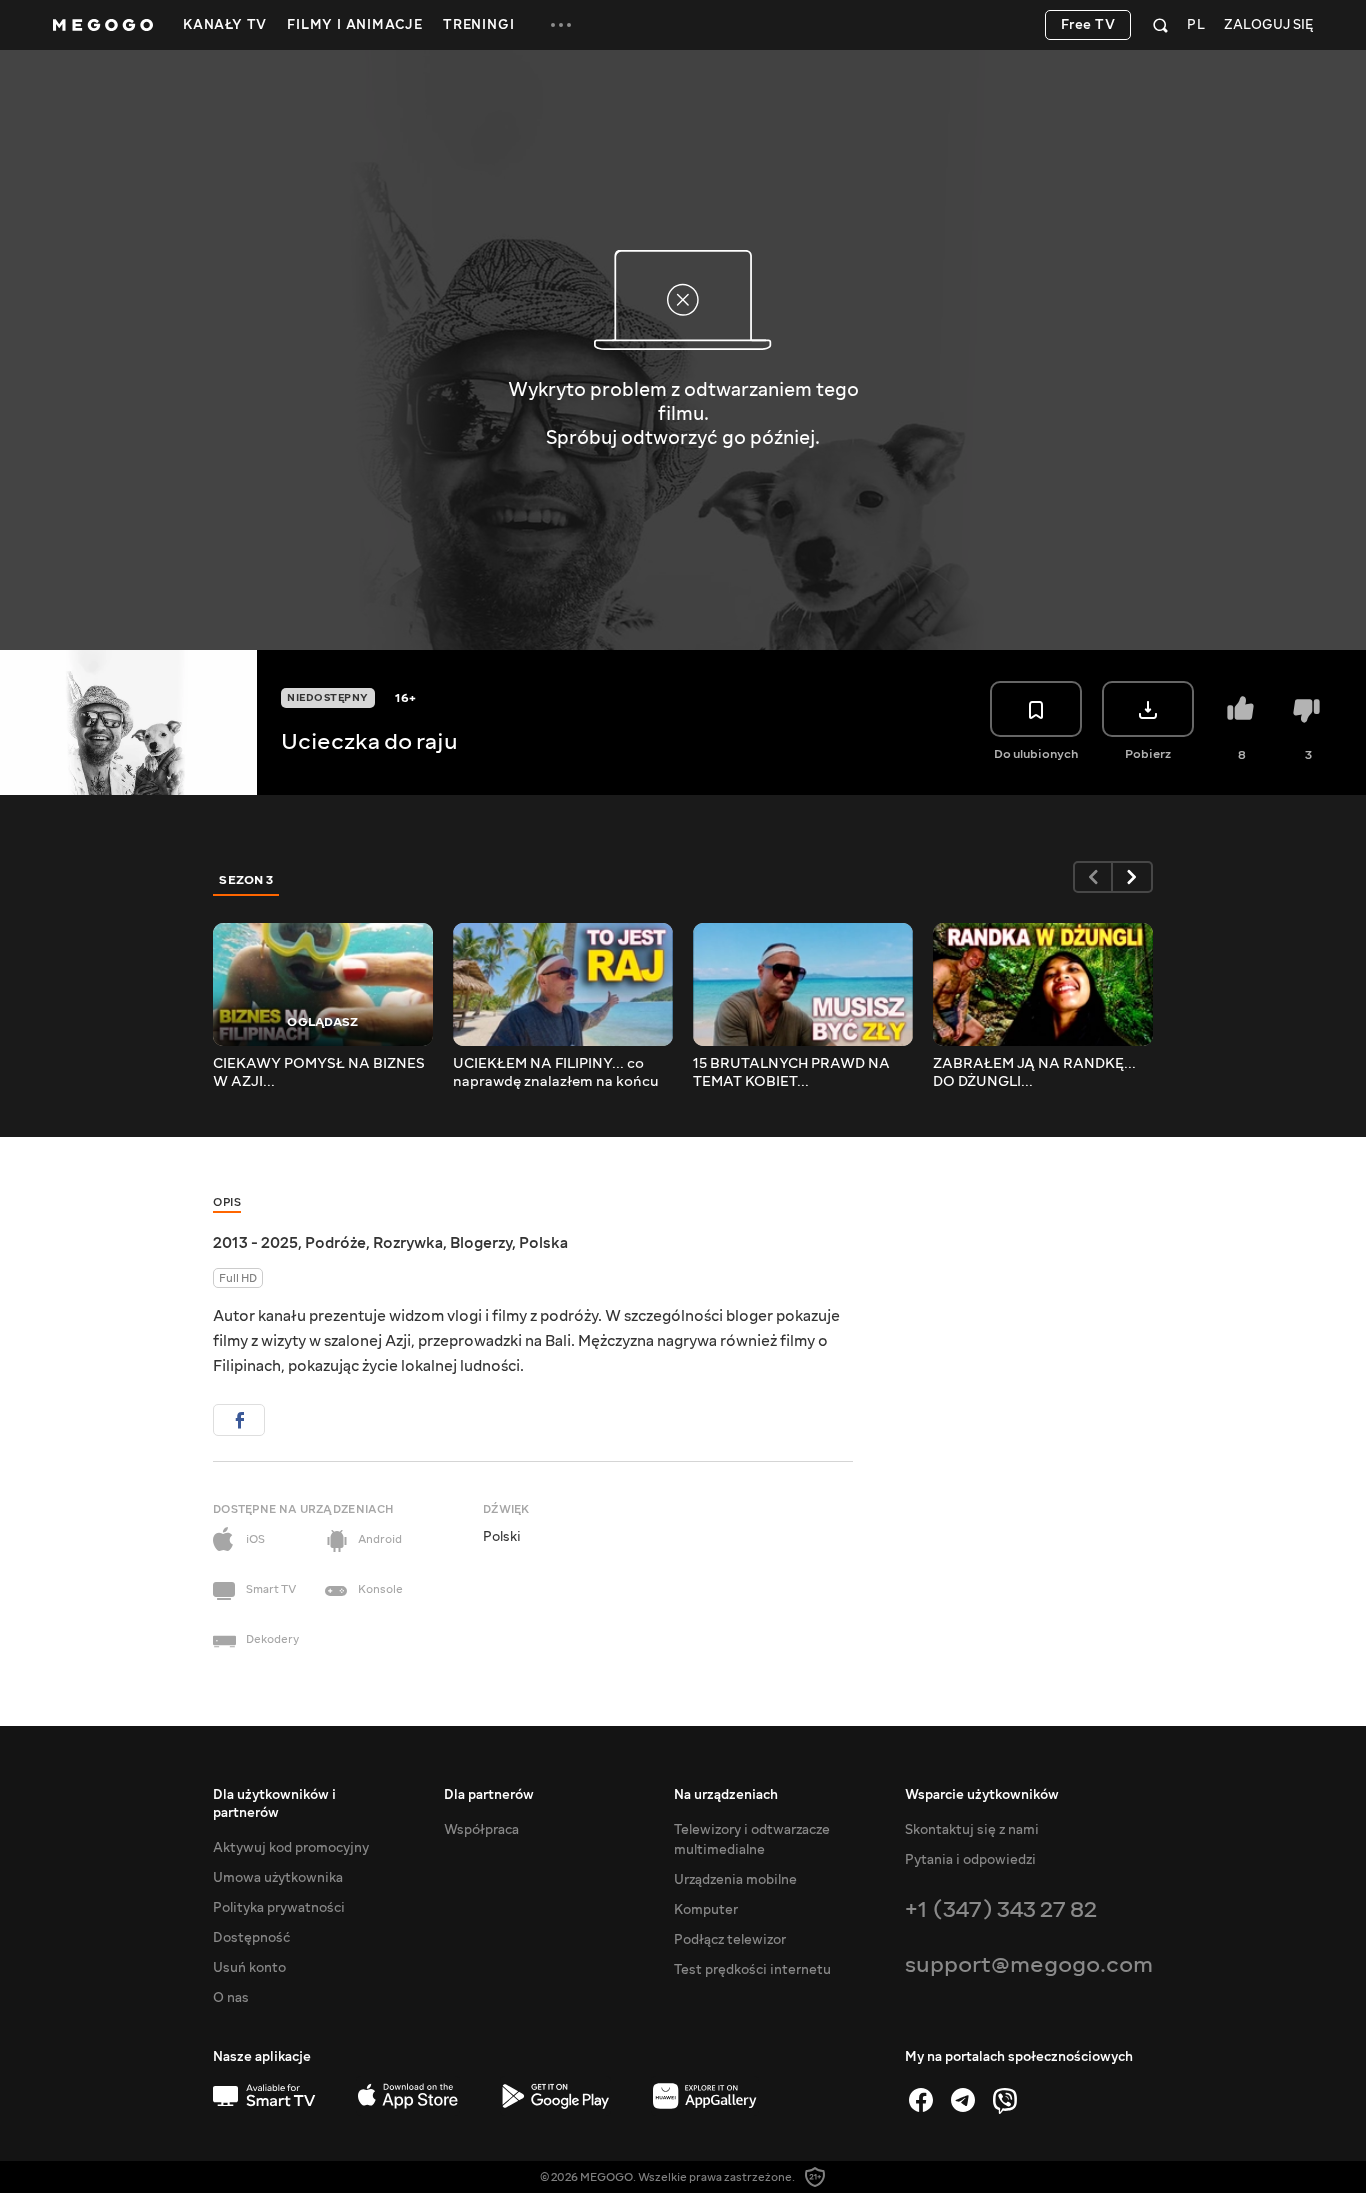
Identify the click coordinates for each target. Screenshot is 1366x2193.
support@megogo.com (1029, 1964)
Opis (227, 1202)
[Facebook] (921, 2100)
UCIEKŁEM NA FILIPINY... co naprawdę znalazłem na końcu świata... (556, 1073)
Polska (543, 1243)
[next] (1133, 877)
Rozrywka (408, 1243)
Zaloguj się (1268, 25)
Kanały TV (225, 25)
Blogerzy (481, 1243)
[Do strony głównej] (103, 25)
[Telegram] (963, 2100)
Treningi (478, 25)
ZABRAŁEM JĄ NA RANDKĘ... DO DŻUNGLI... (1034, 1073)
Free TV (1088, 25)
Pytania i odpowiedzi (970, 1860)
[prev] (1093, 877)
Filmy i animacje (355, 25)
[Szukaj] (1160, 25)
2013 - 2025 (255, 1243)
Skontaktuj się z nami (972, 1830)
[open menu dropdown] (561, 25)
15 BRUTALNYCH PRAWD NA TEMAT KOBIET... (791, 1073)
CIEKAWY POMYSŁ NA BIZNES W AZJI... (319, 1073)
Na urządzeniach (726, 1795)
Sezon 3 (246, 880)
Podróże (335, 1243)
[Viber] (1005, 2100)
